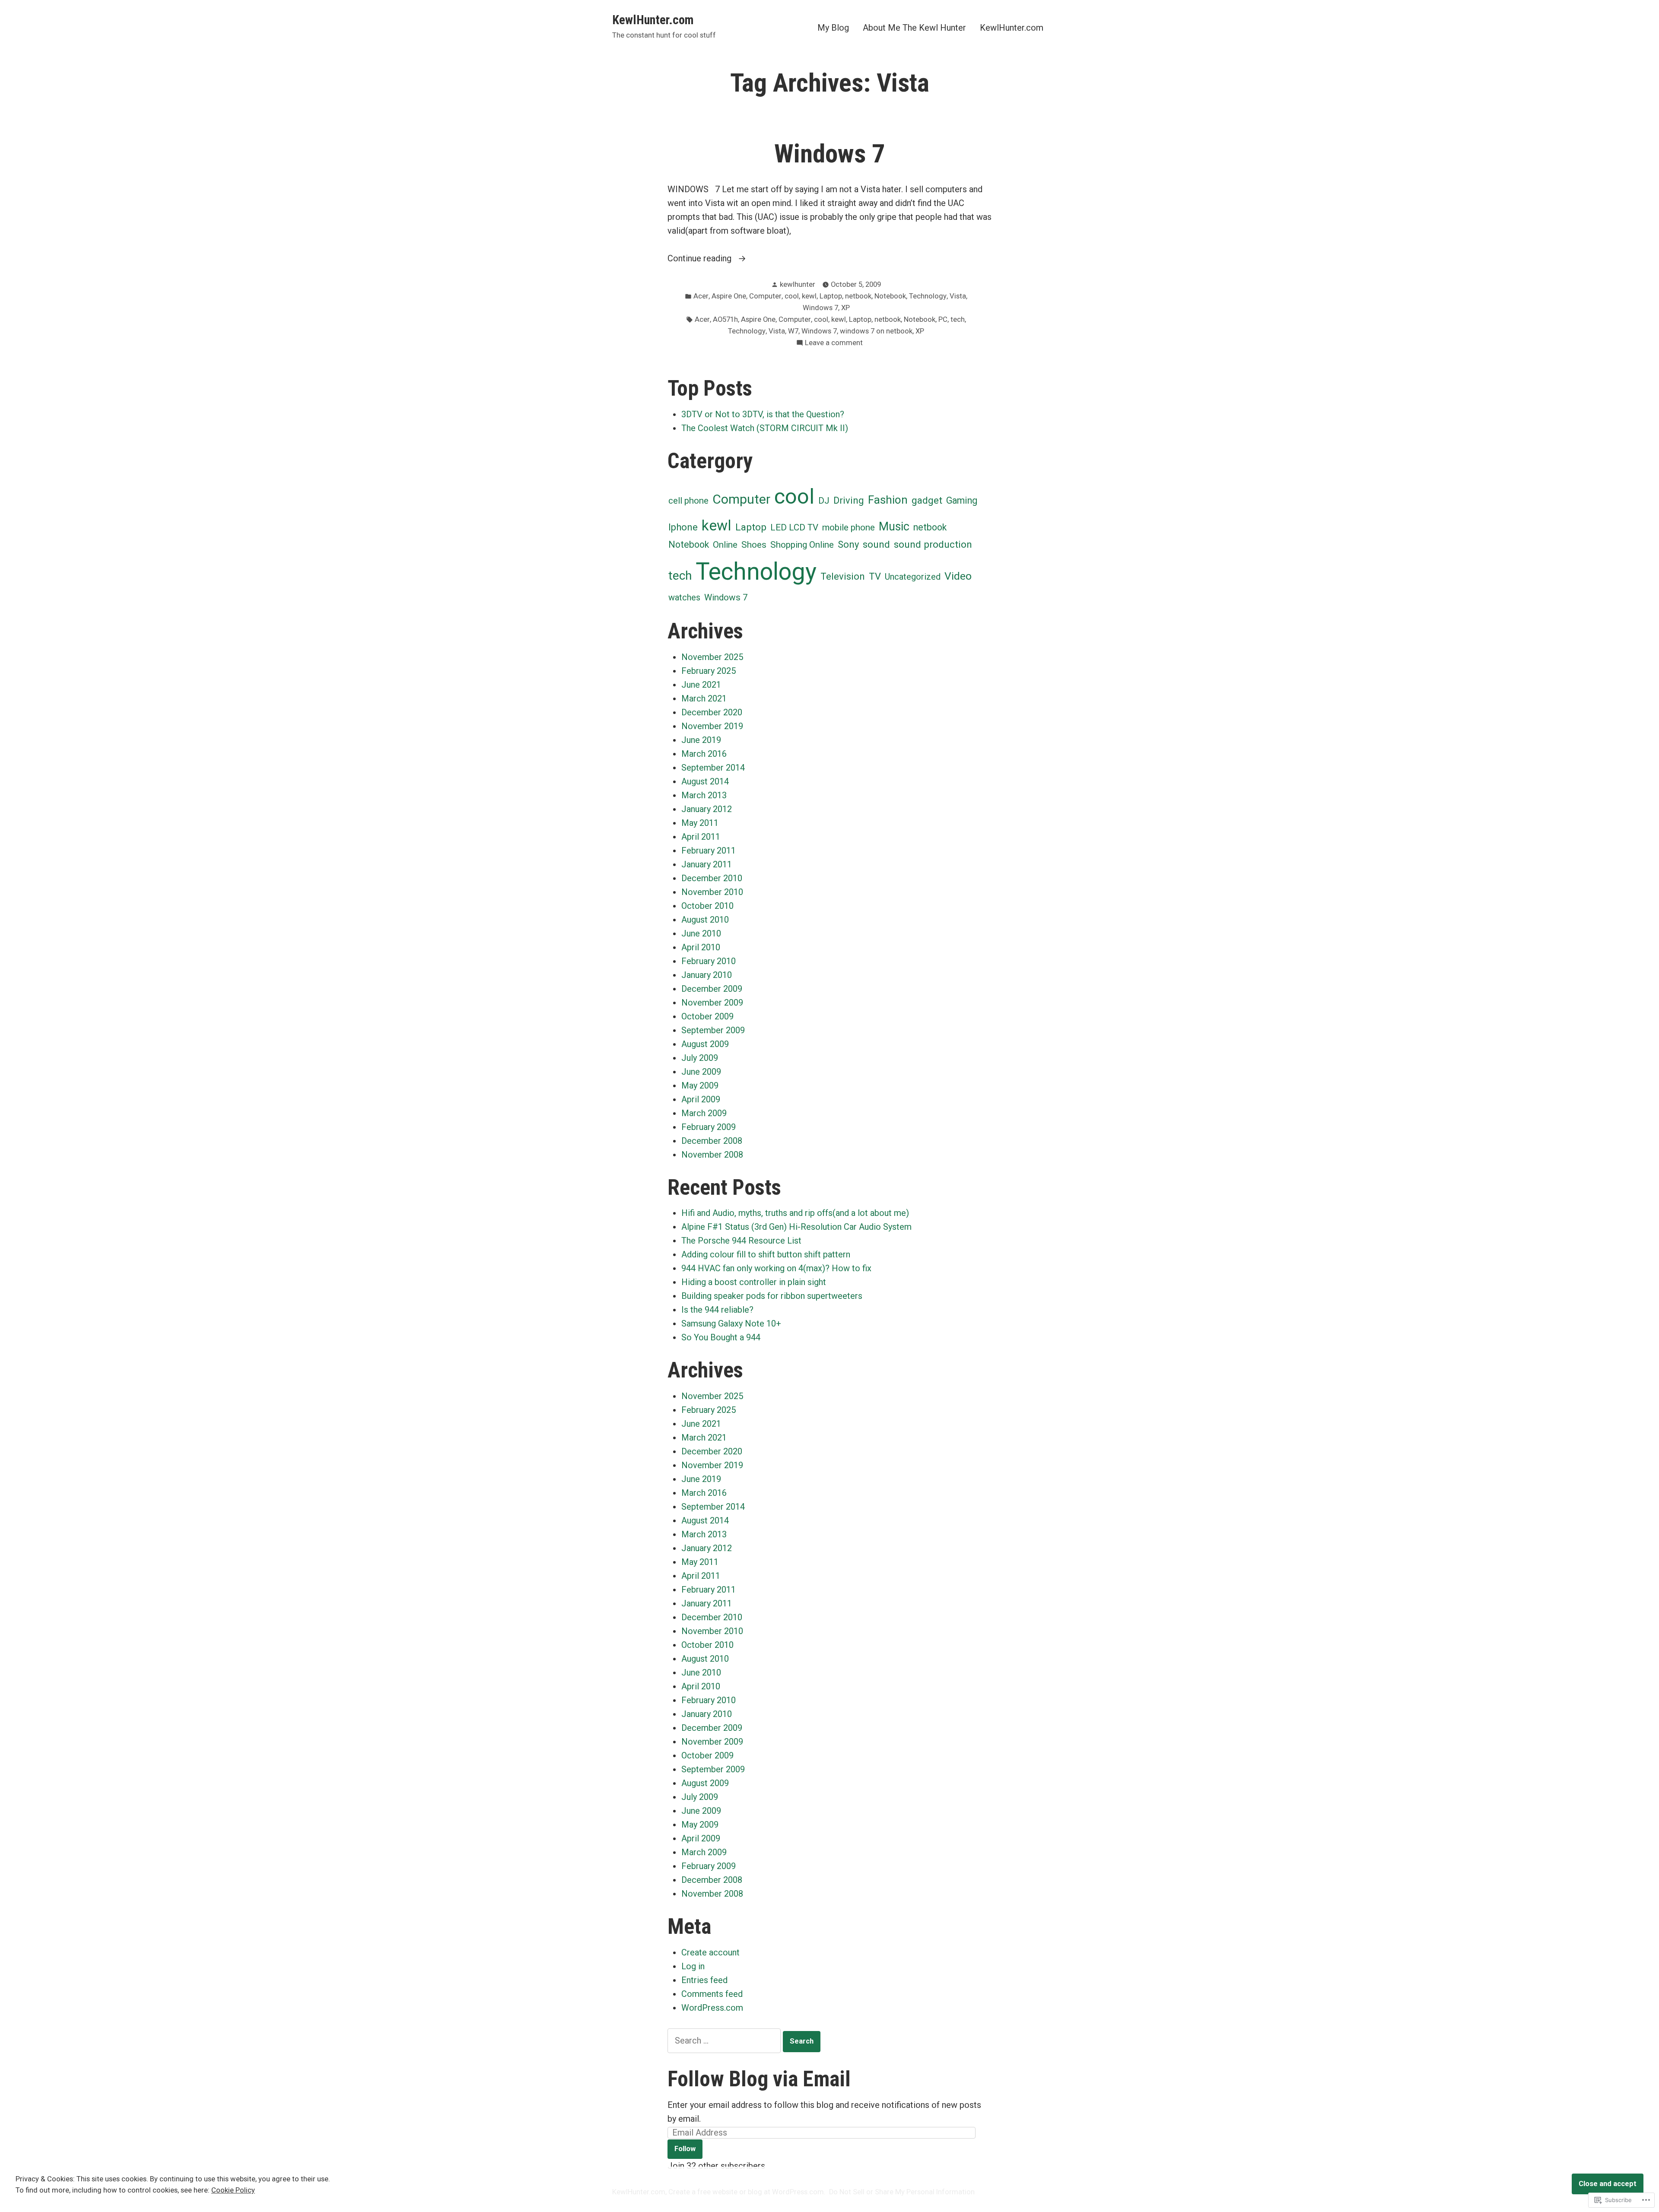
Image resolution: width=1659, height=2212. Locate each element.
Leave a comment (834, 344)
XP (845, 308)
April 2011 (701, 837)
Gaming (962, 500)
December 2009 (712, 989)
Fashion (888, 500)
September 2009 (713, 1030)
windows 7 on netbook (876, 331)
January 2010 (707, 975)
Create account (710, 1952)
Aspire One (729, 296)
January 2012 (707, 809)
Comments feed (712, 1994)
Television (843, 576)
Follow (685, 2149)
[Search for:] (725, 2041)
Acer (701, 296)
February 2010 (709, 961)
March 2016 (704, 754)
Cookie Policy (233, 2190)
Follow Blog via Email (759, 2079)
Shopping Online (802, 545)
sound (876, 544)
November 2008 (712, 1155)
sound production (933, 544)
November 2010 (712, 892)
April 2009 (701, 1099)
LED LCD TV (794, 527)
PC (943, 319)
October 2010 (707, 906)
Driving (849, 500)
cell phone (688, 501)
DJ (824, 501)
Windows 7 (829, 154)
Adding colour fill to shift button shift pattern (766, 1254)
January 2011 (707, 864)
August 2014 (705, 781)
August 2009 (705, 1044)
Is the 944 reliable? (717, 1310)
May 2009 (700, 1085)
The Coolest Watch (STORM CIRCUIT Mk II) (765, 428)
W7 (793, 331)
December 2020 (712, 712)
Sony (848, 544)
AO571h (725, 319)
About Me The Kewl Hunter (914, 27)
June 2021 (701, 685)
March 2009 (704, 1113)
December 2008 (712, 1141)
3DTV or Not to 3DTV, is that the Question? (763, 414)
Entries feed (704, 1980)
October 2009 (707, 1016)
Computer (765, 296)
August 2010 (705, 920)
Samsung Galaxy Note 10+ (731, 1323)
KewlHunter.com (653, 20)
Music (894, 527)
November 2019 (712, 726)
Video (958, 576)
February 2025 (709, 671)
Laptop (831, 296)
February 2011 (709, 851)
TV (875, 576)
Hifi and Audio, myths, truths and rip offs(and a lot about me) (795, 1213)
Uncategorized (913, 577)
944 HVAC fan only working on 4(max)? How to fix (776, 1268)
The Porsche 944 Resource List (741, 1241)
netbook (858, 296)
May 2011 (700, 823)
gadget (927, 500)
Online (725, 545)
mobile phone (849, 527)
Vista (958, 296)
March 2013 (704, 795)
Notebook (890, 296)
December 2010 (712, 878)
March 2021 (704, 698)
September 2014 (713, 768)
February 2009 (709, 1127)
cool (792, 296)
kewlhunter (798, 284)
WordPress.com (712, 2008)
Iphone (683, 527)
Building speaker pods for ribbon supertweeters (772, 1296)
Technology (928, 296)
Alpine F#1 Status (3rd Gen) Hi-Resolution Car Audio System (796, 1227)
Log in (693, 1966)
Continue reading (701, 259)
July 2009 (700, 1058)
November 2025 (712, 657)
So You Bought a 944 (721, 1337)
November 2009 (712, 1003)
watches (684, 597)
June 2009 (701, 1072)
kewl (809, 296)
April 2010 (701, 947)
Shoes (754, 545)
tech (958, 319)
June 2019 (701, 740)
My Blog (833, 27)
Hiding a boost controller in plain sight (754, 1282)
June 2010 (701, 933)
